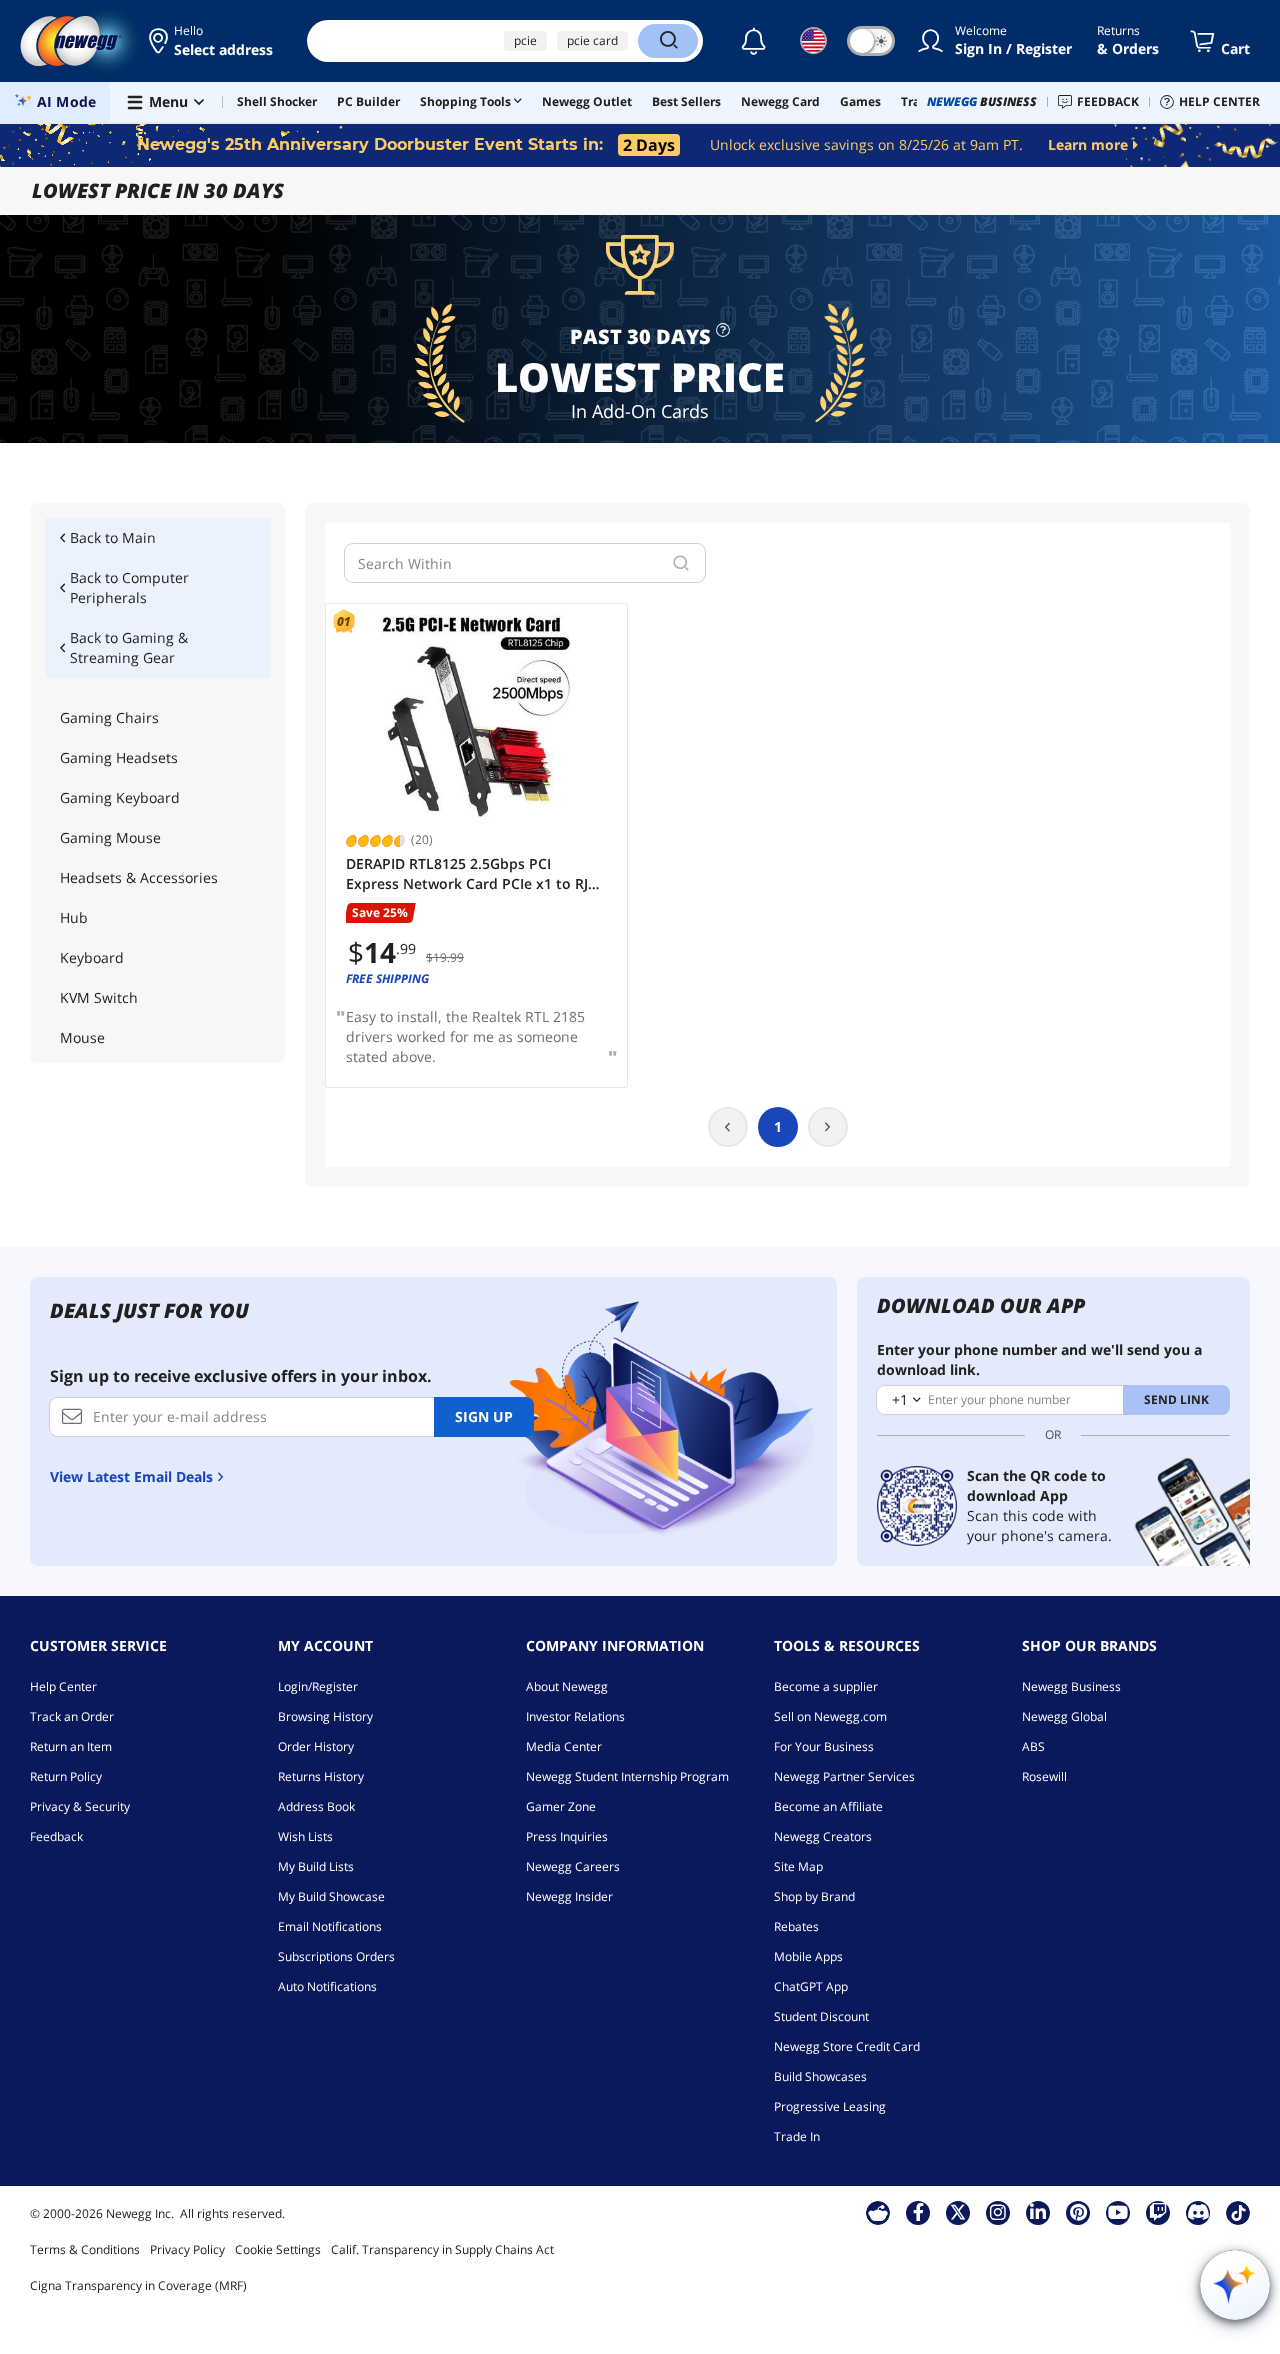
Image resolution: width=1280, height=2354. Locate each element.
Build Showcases (820, 2076)
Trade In (797, 2136)
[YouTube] (1118, 2212)
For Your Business (824, 1746)
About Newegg (567, 1686)
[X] (958, 2212)
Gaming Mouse (110, 837)
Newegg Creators (823, 1836)
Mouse (82, 1037)
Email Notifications (330, 1926)
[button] (212, 41)
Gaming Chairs (109, 717)
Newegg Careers (573, 1866)
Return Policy (66, 1776)
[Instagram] (998, 2212)
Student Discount (821, 2016)
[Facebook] (918, 2212)
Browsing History (325, 1716)
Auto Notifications (327, 1986)
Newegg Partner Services (844, 1776)
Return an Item (71, 1746)
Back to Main (113, 537)
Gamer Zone (561, 1806)
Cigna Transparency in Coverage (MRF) (138, 2285)
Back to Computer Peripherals (129, 587)
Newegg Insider (569, 1896)
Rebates (796, 1926)
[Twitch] (1158, 2212)
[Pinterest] (1078, 2212)
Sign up (484, 1416)
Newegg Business (1071, 1686)
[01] (476, 716)
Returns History (321, 1776)
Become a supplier (826, 1686)
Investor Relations (575, 1716)
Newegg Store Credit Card (847, 2046)
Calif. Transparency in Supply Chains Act (442, 2249)
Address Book (316, 1806)
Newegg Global (1064, 1716)
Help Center (63, 1686)
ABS (1033, 1746)
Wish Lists (305, 1836)
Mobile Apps (808, 1956)
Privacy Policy (187, 2249)
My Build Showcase (331, 1896)
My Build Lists (316, 1866)
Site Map (798, 1866)
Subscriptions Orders (336, 1956)
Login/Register (318, 1686)
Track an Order (72, 1716)
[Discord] (1198, 2212)
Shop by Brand (814, 1896)
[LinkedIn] (1038, 2212)
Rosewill (1044, 1776)
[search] (681, 563)
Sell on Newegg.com (830, 1716)
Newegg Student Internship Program (627, 1776)
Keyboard (92, 957)
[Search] (668, 41)
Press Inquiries (567, 1836)
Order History (316, 1746)
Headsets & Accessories (139, 877)
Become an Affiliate (828, 1806)
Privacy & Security (80, 1806)
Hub (74, 917)
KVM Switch (99, 997)
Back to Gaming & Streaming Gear (129, 647)
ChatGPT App (811, 1986)
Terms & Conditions (85, 2249)
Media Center (564, 1746)
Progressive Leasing (830, 2106)
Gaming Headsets (119, 757)
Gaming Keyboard (120, 797)
